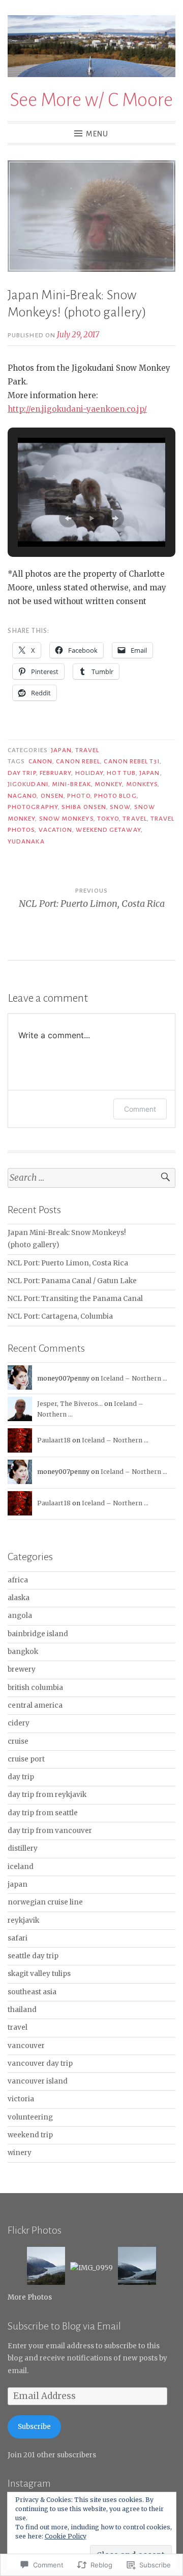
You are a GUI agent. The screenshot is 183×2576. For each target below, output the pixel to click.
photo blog (115, 796)
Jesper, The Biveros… (70, 1404)
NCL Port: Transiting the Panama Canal (75, 1299)
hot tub (121, 773)
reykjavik (23, 1920)
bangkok (23, 1652)
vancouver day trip (40, 2063)
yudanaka (26, 841)
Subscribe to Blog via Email (64, 2326)
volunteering (30, 2117)
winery (20, 2153)
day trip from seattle (43, 1813)
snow (120, 807)
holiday (89, 773)
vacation (56, 830)
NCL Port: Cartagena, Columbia (60, 1316)
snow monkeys (66, 819)
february (56, 773)
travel (87, 750)
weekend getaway (108, 830)
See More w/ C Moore (91, 100)
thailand (22, 2010)
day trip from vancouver (50, 1831)
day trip (22, 773)
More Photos (30, 2297)
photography (33, 807)
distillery (23, 1848)
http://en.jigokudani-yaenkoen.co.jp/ (77, 409)
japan (61, 750)
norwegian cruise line (45, 1902)
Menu (97, 134)
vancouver (26, 2046)
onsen (52, 796)
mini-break (71, 784)
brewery (22, 1669)
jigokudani (28, 784)
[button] (68, 518)
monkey (108, 784)
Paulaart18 (54, 1440)
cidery (19, 1723)
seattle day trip (33, 1956)
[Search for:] (91, 1178)
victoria (21, 2099)
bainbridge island (38, 1634)
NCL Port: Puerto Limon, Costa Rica (68, 1263)
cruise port (26, 1759)
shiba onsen (84, 807)
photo (79, 796)
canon (40, 761)
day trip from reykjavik (47, 1795)
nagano (22, 796)
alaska (19, 1598)
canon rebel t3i (131, 761)
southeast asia (32, 1992)
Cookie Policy (66, 2536)
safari (18, 1938)
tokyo (108, 819)
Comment (140, 1109)
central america (35, 1705)
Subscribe (34, 2427)
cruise (18, 1741)
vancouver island (38, 2081)
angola (20, 1616)
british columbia (35, 1688)
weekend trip (30, 2135)
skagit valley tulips (39, 1974)
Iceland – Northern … (134, 1378)
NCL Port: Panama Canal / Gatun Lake (72, 1281)
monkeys (142, 784)
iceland (21, 1867)
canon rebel (78, 761)
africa (18, 1580)
